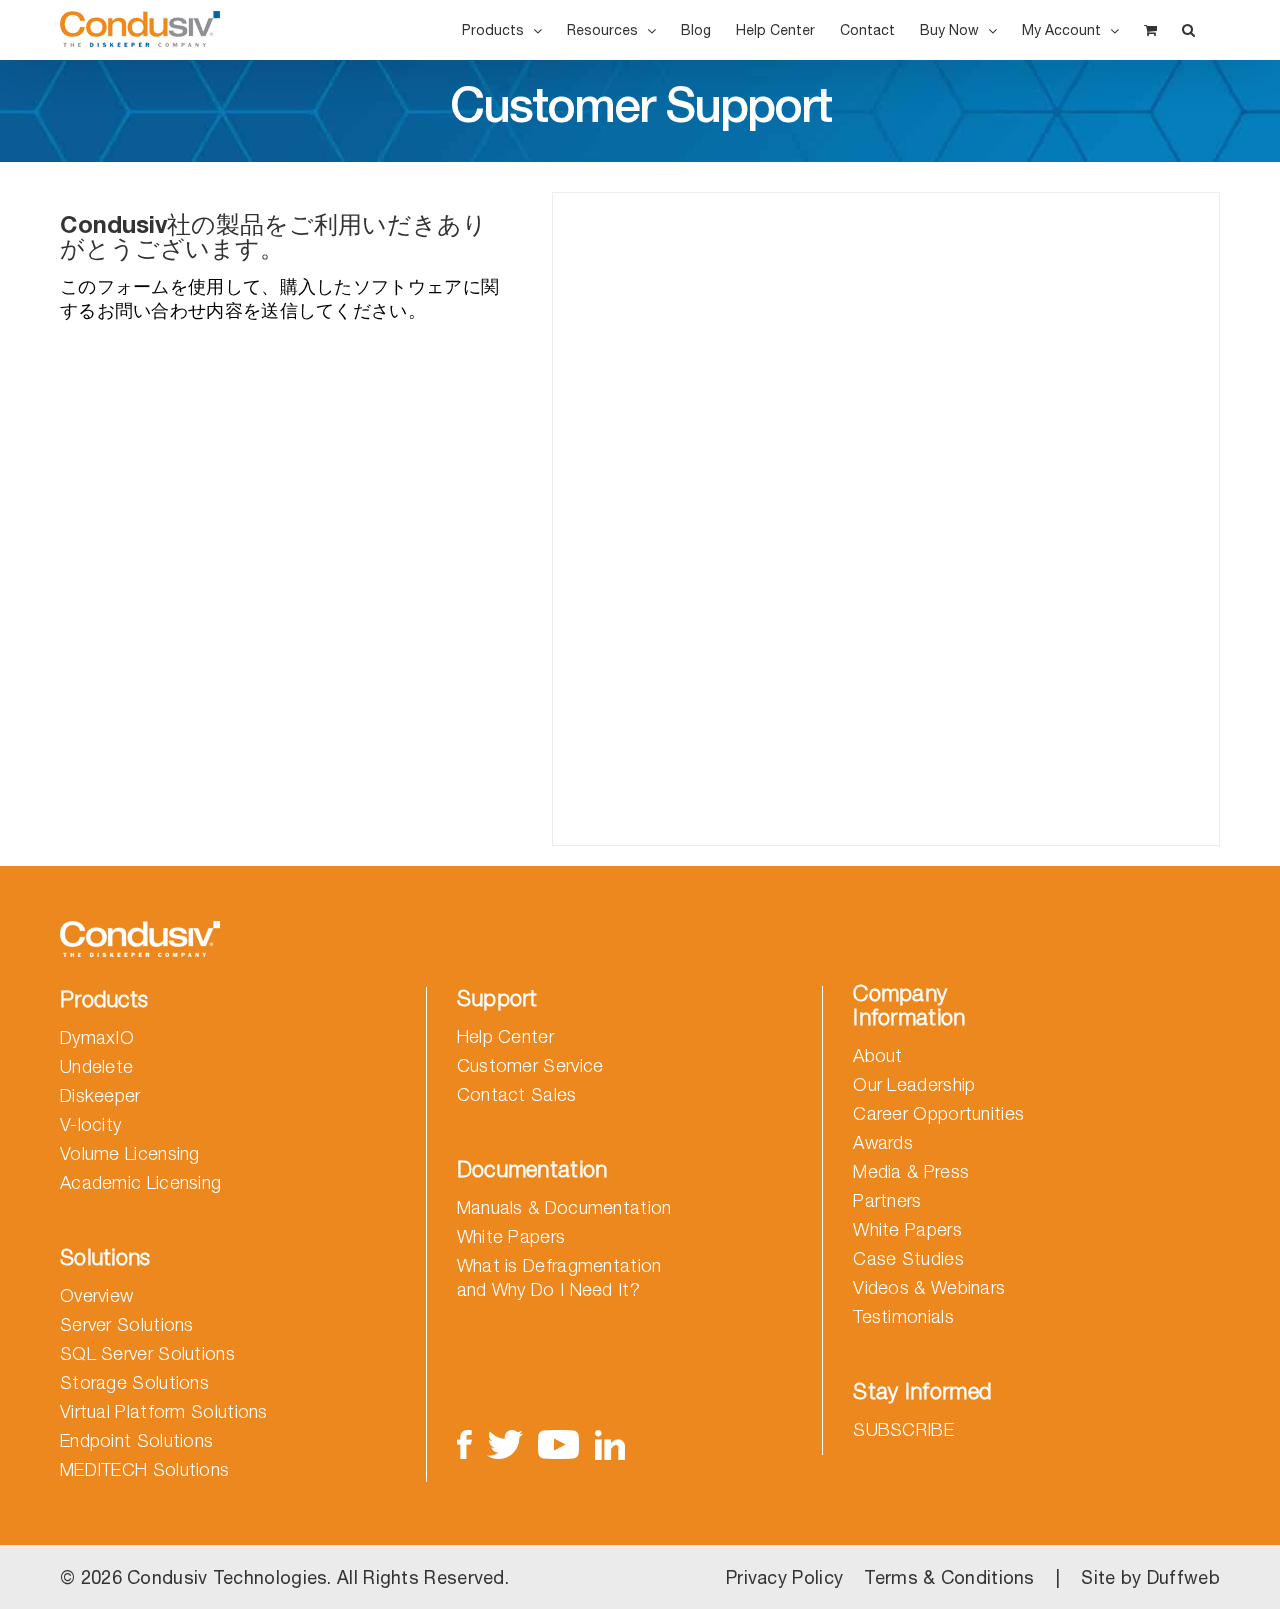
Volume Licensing (130, 1153)
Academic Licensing (140, 1182)
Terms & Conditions (949, 1577)
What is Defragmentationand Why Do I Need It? (559, 1277)
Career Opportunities (938, 1113)
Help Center (505, 1036)
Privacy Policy (784, 1577)
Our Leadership (914, 1084)
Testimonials (903, 1316)
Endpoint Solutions (136, 1440)
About (878, 1055)
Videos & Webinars (929, 1287)
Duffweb (1183, 1577)
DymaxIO (97, 1037)
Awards (883, 1142)
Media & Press (911, 1171)
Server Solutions (127, 1324)
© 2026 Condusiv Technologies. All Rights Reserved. (284, 1577)
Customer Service (530, 1065)
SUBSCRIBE (903, 1429)
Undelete (96, 1066)
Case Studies (908, 1258)
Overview (96, 1295)
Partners (887, 1200)
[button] (1188, 30)
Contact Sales (517, 1094)
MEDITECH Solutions (144, 1469)
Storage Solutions (134, 1382)
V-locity (90, 1124)
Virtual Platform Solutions (164, 1411)
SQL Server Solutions (147, 1353)
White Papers (511, 1236)
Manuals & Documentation (564, 1207)
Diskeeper (100, 1095)
